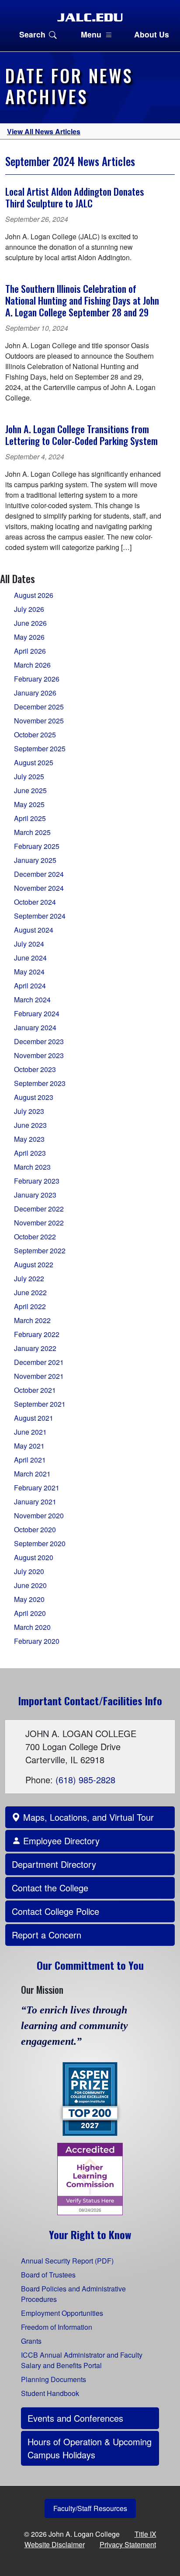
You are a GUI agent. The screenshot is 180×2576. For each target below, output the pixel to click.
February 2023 (37, 1181)
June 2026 (30, 623)
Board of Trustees (48, 2275)
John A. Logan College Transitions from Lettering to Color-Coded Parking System (81, 434)
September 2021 (40, 1404)
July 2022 (29, 1278)
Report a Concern (47, 1935)
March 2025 (32, 832)
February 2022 (37, 1334)
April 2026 (30, 651)
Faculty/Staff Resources (90, 2508)
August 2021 (34, 1418)
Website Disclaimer (55, 2544)
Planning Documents (54, 2379)
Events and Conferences (75, 2418)
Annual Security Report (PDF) (67, 2261)
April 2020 (30, 1613)
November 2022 (39, 1223)
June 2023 (30, 1125)
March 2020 (32, 1627)
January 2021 (35, 1502)
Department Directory (54, 1864)
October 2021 (35, 1390)
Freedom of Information (57, 2327)
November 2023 (39, 1055)
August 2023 (34, 1097)
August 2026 (34, 595)
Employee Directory (60, 1841)
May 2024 (29, 972)
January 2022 (35, 1348)
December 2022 (39, 1209)
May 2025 (29, 804)
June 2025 (30, 790)
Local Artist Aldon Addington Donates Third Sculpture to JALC (75, 197)
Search (32, 34)
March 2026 (32, 665)
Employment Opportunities (62, 2313)
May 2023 (29, 1139)
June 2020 (30, 1585)
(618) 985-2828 (85, 1780)
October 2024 (35, 902)
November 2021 (39, 1376)
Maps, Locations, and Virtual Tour (87, 1817)
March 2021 (32, 1474)
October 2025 (35, 735)
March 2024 (32, 1000)
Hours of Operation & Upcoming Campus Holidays (90, 2448)
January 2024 (35, 1027)
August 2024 (34, 930)
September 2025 (40, 748)
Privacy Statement (128, 2544)
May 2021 (29, 1446)
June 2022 (30, 1292)
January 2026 (35, 693)
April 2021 (30, 1460)
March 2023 (32, 1167)
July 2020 (29, 1571)
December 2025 (39, 707)
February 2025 (37, 846)
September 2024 (40, 916)
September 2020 (40, 1543)
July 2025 (29, 776)
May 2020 (29, 1599)
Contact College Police (55, 1911)
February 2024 (37, 1013)
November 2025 (39, 721)
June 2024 (30, 958)
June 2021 (30, 1432)
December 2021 (39, 1362)
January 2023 (35, 1195)
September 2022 (40, 1251)
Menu (91, 34)
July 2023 (29, 1111)
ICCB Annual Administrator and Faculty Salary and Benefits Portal (82, 2360)
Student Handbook (50, 2393)
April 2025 (30, 818)
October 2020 (35, 1529)
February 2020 (37, 1641)
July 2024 (29, 944)
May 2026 (29, 637)
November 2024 (39, 888)
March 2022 (32, 1320)
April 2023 (30, 1153)
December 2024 (39, 874)
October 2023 (35, 1069)
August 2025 (34, 762)
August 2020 (34, 1557)
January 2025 (35, 860)
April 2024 (30, 986)
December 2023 (39, 1041)
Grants (31, 2341)
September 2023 (40, 1083)
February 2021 (37, 1488)
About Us (152, 34)
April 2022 (30, 1306)
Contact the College (50, 1888)
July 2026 (29, 609)
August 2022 (34, 1264)
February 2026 (37, 679)
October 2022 (35, 1237)
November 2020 (39, 1515)
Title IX (145, 2534)
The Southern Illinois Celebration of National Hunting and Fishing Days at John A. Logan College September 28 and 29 (82, 300)
